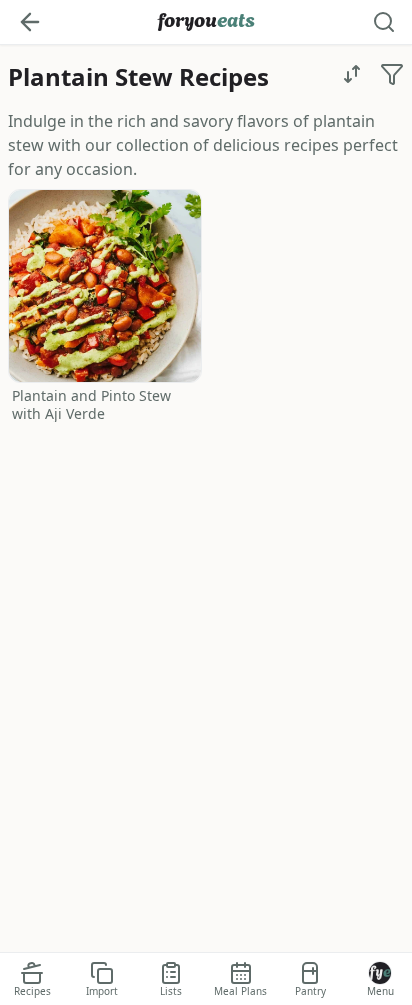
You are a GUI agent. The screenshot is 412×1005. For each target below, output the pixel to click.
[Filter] (392, 74)
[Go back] (30, 22)
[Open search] (384, 22)
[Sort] (352, 74)
